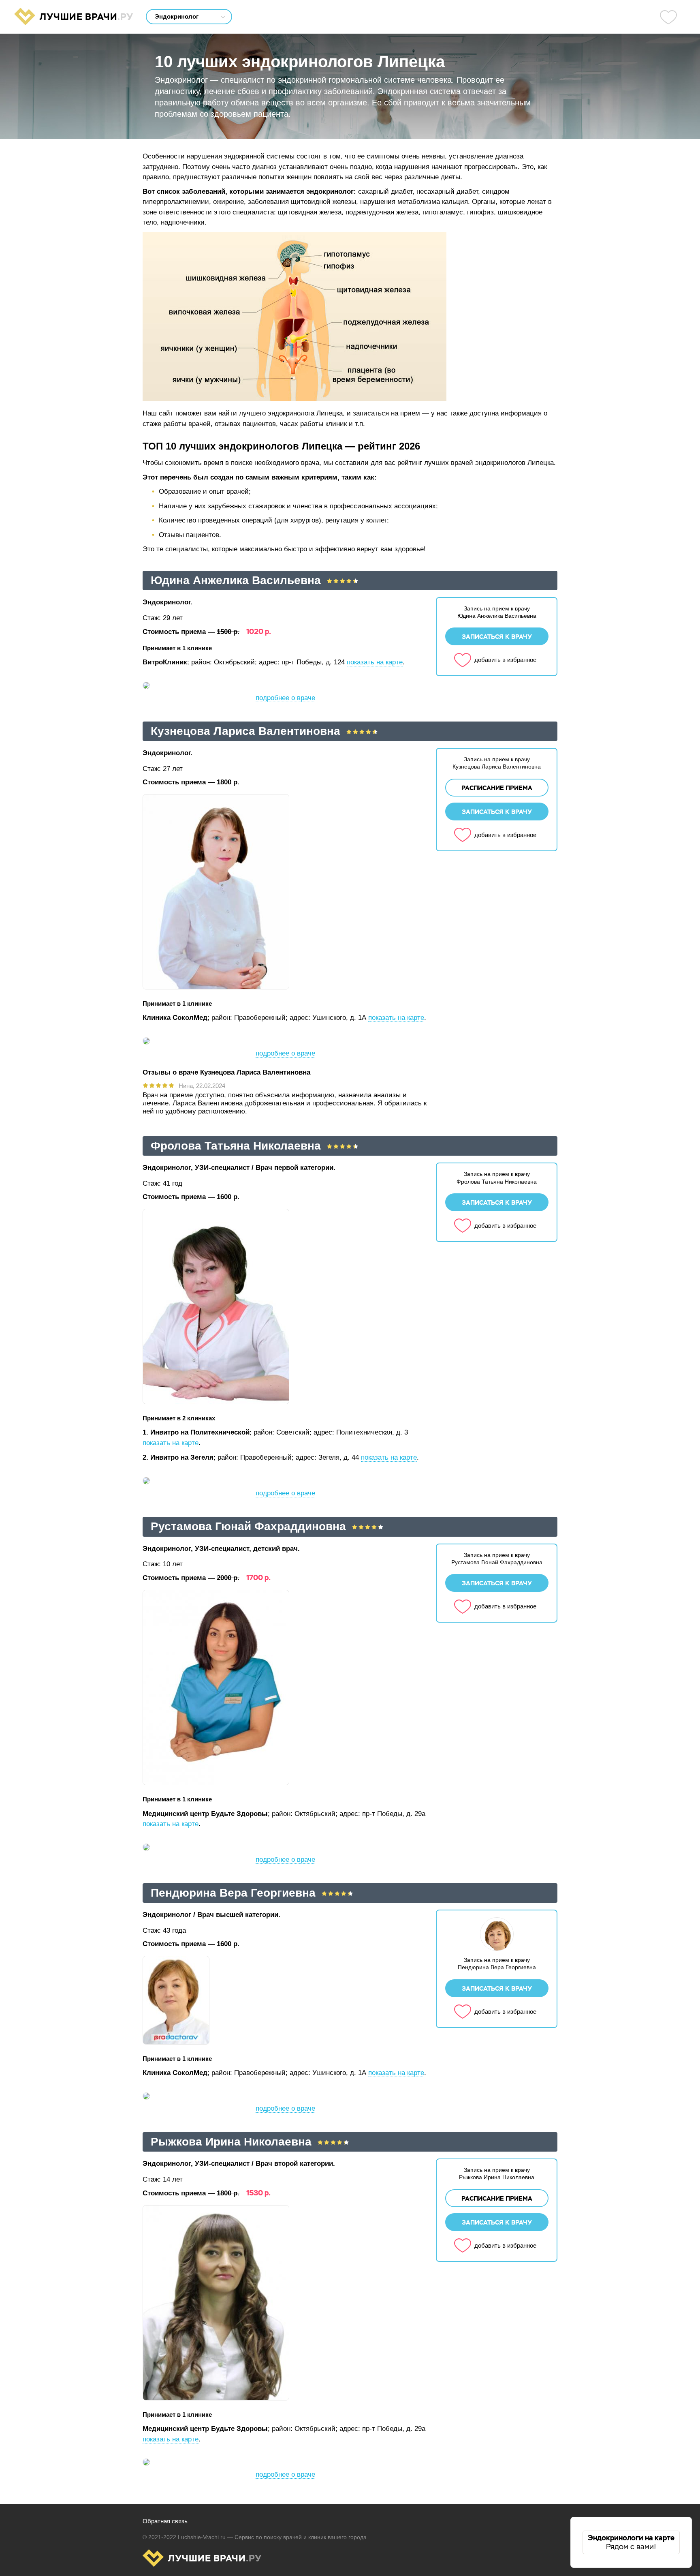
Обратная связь (165, 2521)
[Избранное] (668, 17)
